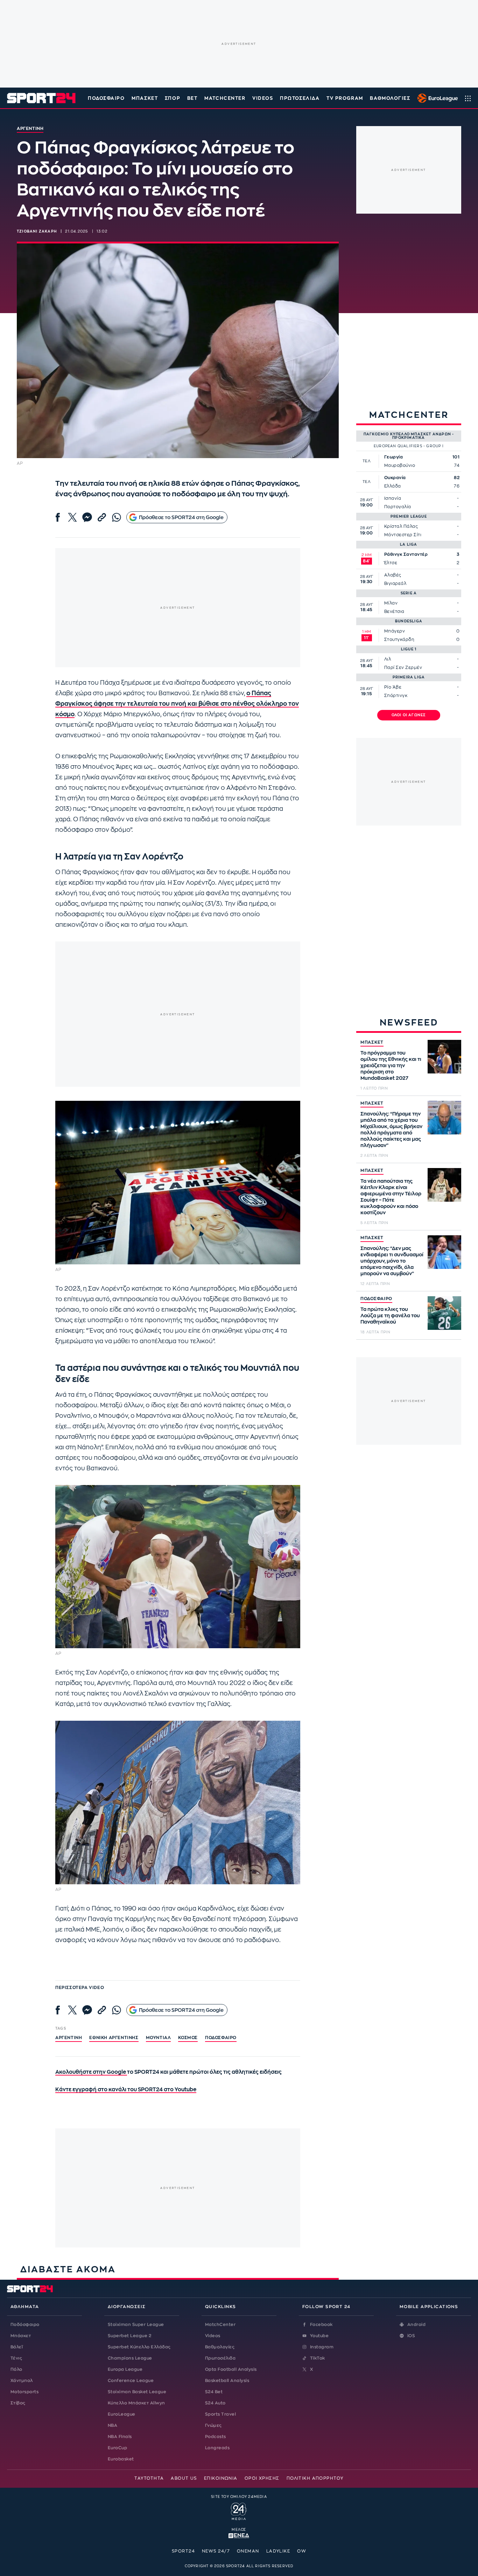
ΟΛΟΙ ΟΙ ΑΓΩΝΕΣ (409, 715)
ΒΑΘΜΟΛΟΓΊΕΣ (390, 98)
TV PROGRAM (345, 98)
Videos (213, 2336)
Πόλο (16, 2369)
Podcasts (216, 2437)
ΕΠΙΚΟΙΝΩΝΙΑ (221, 2478)
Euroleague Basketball (436, 98)
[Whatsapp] (117, 517)
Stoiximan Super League (136, 2325)
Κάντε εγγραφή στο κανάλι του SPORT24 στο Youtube (126, 2090)
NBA (113, 2425)
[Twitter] (72, 517)
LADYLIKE (278, 2551)
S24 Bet (214, 2392)
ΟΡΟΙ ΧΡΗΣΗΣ (262, 2478)
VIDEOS (263, 98)
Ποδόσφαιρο (106, 98)
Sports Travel (220, 2414)
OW (302, 2551)
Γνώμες (213, 2425)
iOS (411, 2336)
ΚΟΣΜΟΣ (188, 2038)
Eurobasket (121, 2459)
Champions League (130, 2358)
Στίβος (18, 2403)
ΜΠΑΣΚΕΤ (372, 1042)
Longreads (217, 2448)
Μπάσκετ (145, 98)
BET (192, 98)
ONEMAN (248, 2551)
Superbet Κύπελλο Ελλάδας (139, 2347)
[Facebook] (58, 517)
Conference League (131, 2381)
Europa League (125, 2369)
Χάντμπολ (22, 2381)
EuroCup (117, 2448)
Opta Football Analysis (231, 2369)
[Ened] (239, 2535)
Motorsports (24, 2392)
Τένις (16, 2358)
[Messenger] (87, 517)
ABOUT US (184, 2478)
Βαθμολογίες (220, 2347)
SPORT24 (183, 2551)
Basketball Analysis (227, 2381)
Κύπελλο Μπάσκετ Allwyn (136, 2403)
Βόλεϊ (17, 2347)
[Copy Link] (102, 517)
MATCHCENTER (225, 98)
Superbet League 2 (129, 2336)
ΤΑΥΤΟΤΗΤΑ (149, 2478)
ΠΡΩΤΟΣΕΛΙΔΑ (300, 98)
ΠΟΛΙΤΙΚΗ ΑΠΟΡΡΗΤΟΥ (315, 2478)
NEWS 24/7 (216, 2551)
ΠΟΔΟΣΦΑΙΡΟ (376, 1299)
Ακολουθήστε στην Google (91, 2072)
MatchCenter (220, 2325)
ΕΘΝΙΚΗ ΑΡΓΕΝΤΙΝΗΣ (114, 2038)
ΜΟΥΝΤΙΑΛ (159, 2038)
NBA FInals (120, 2437)
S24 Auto (215, 2403)
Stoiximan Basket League (137, 2392)
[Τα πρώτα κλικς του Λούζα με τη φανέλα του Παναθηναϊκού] (444, 1313)
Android (416, 2325)
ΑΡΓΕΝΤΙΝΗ (69, 2038)
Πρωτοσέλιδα (220, 2358)
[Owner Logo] (239, 2511)
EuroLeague (122, 2414)
